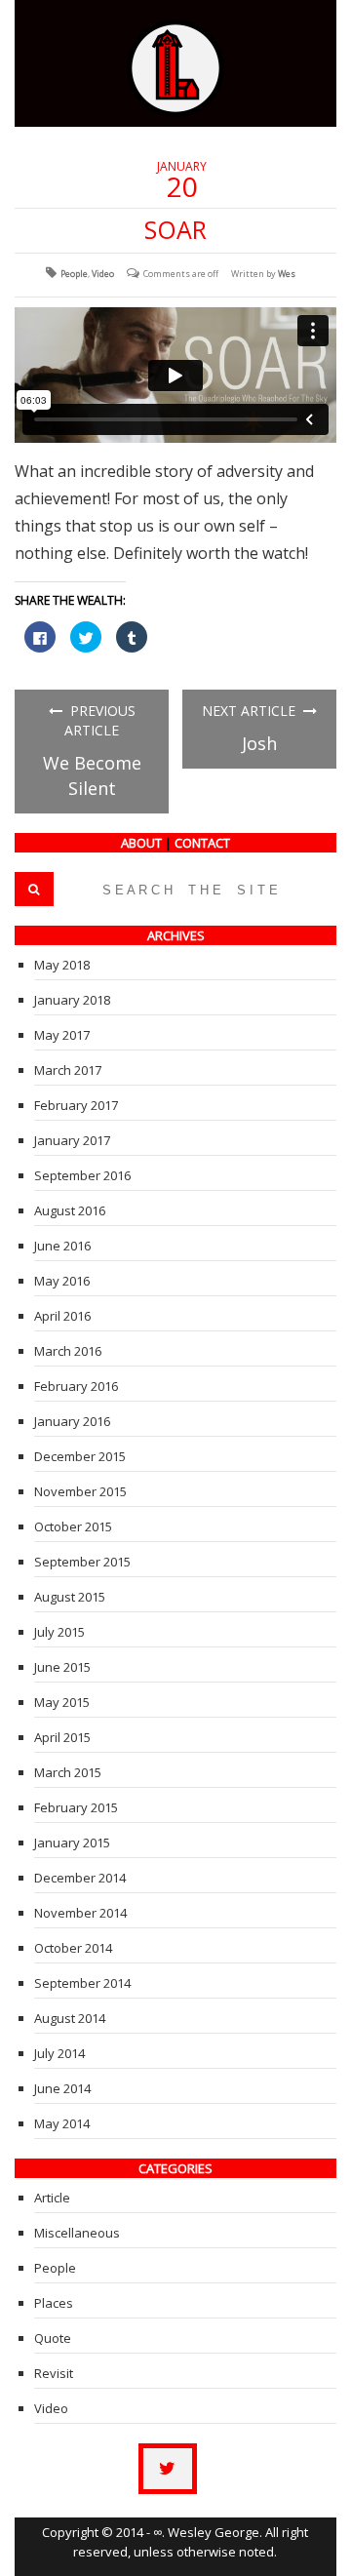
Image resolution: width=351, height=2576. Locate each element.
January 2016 (72, 1421)
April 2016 (62, 1316)
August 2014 (70, 2018)
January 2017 (72, 1140)
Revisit (54, 2373)
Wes (287, 274)
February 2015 (76, 1807)
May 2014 (62, 2123)
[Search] (34, 889)
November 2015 (80, 1491)
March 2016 (68, 1351)
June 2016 (62, 1246)
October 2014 (73, 1948)
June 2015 (62, 1667)
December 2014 (80, 1878)
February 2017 (76, 1105)
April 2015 (62, 1737)
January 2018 (72, 1000)
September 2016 (82, 1175)
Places (54, 2303)
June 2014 (62, 2088)
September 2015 (82, 1562)
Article (52, 2198)
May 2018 (62, 965)
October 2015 (73, 1526)
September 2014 (82, 1983)
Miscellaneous (77, 2233)
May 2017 (62, 1035)
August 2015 (70, 1597)
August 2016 (70, 1210)
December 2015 (80, 1456)
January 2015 (72, 1843)
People (74, 274)
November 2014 (80, 1913)
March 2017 (68, 1070)
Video (103, 274)
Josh (259, 743)
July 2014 (59, 2053)
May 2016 (62, 1281)
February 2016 (76, 1386)
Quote (53, 2338)
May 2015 (62, 1702)
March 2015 (68, 1772)
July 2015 (59, 1632)
